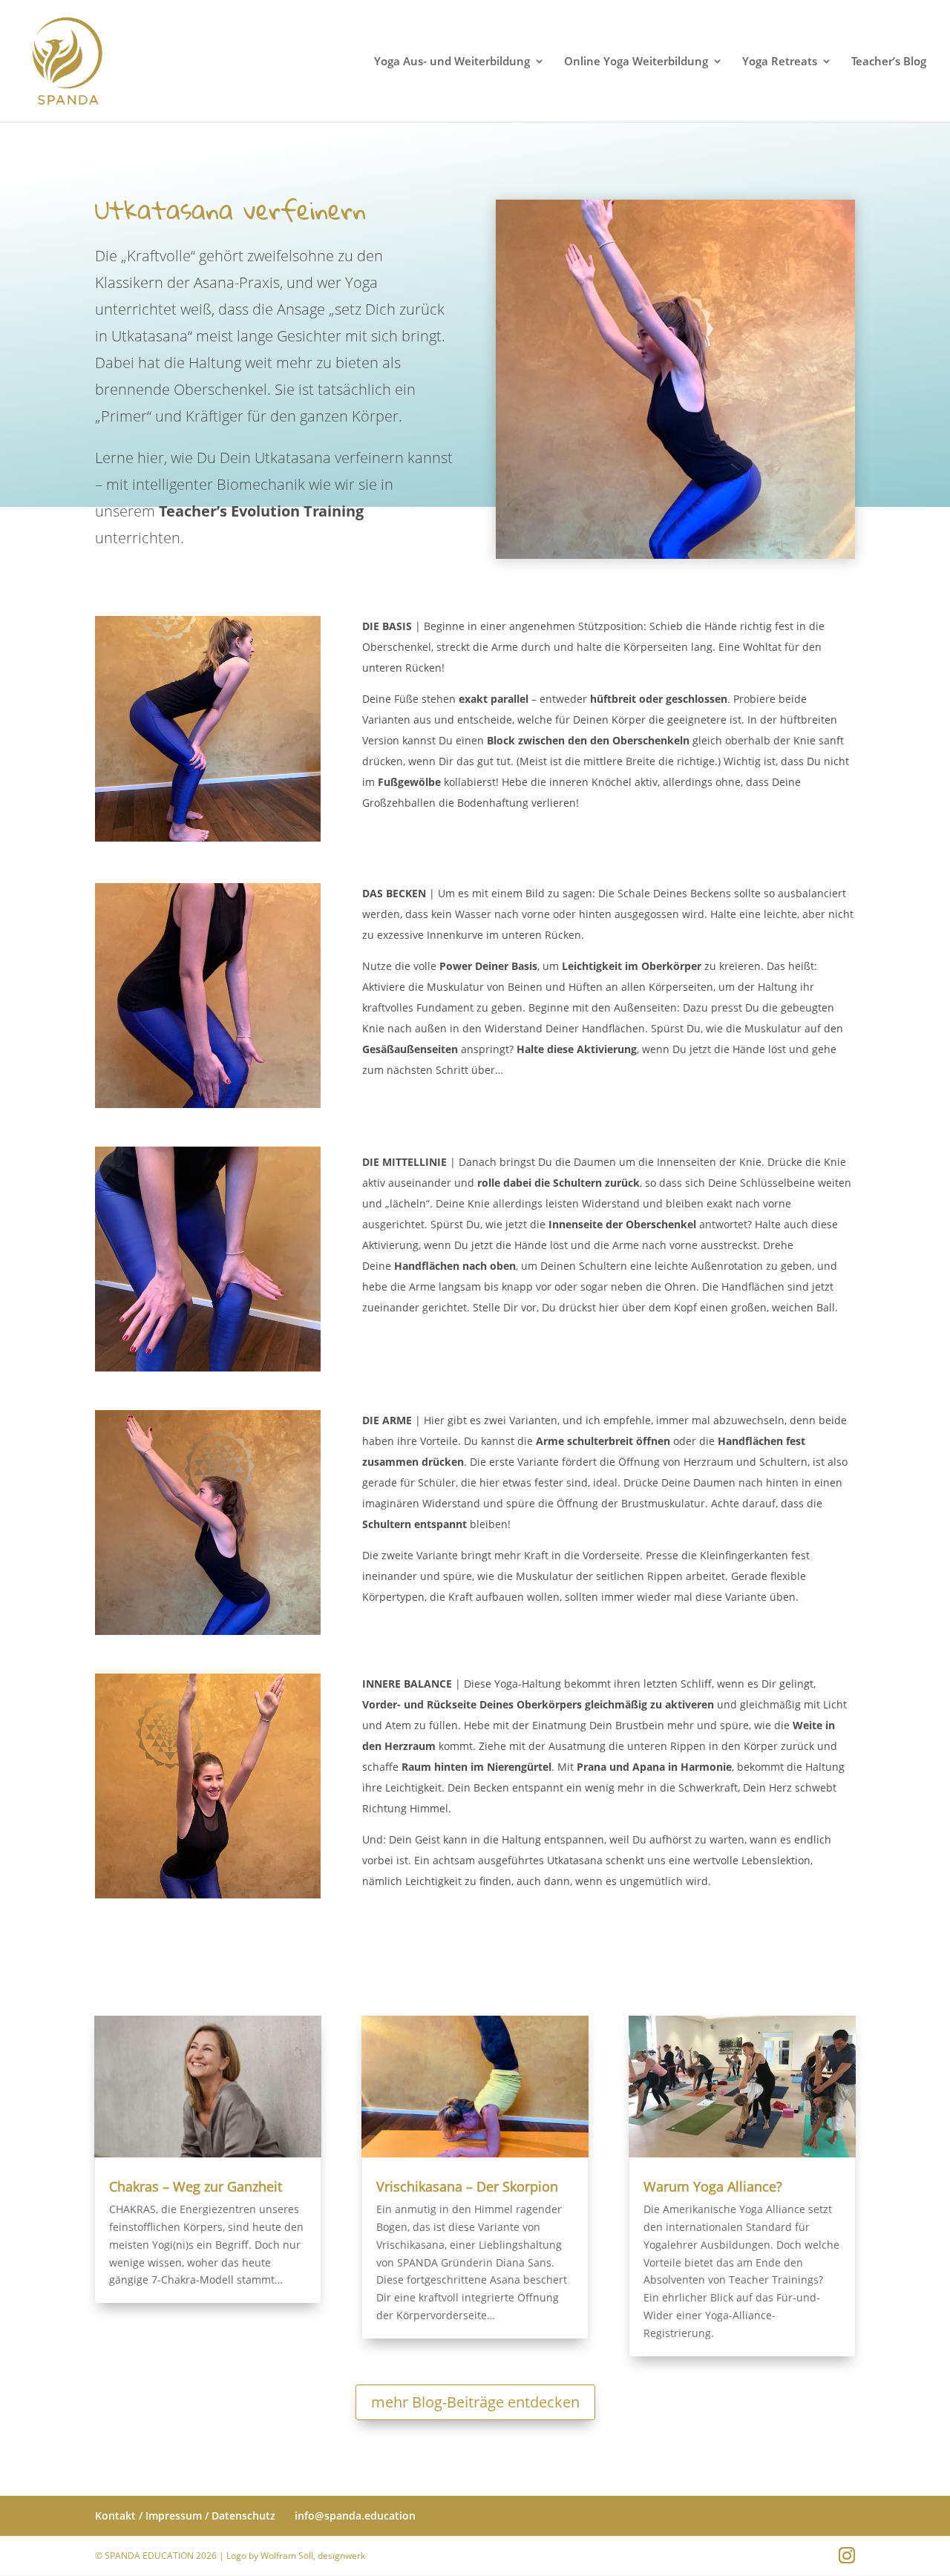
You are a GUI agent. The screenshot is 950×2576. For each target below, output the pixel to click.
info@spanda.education (355, 2516)
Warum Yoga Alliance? (713, 2186)
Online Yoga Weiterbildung (636, 62)
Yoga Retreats (780, 62)
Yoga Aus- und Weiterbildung (452, 62)
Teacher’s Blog (889, 62)
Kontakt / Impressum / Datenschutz (185, 2516)
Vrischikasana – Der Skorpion (467, 2186)
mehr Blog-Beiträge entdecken (475, 2402)
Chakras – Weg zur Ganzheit (196, 2186)
